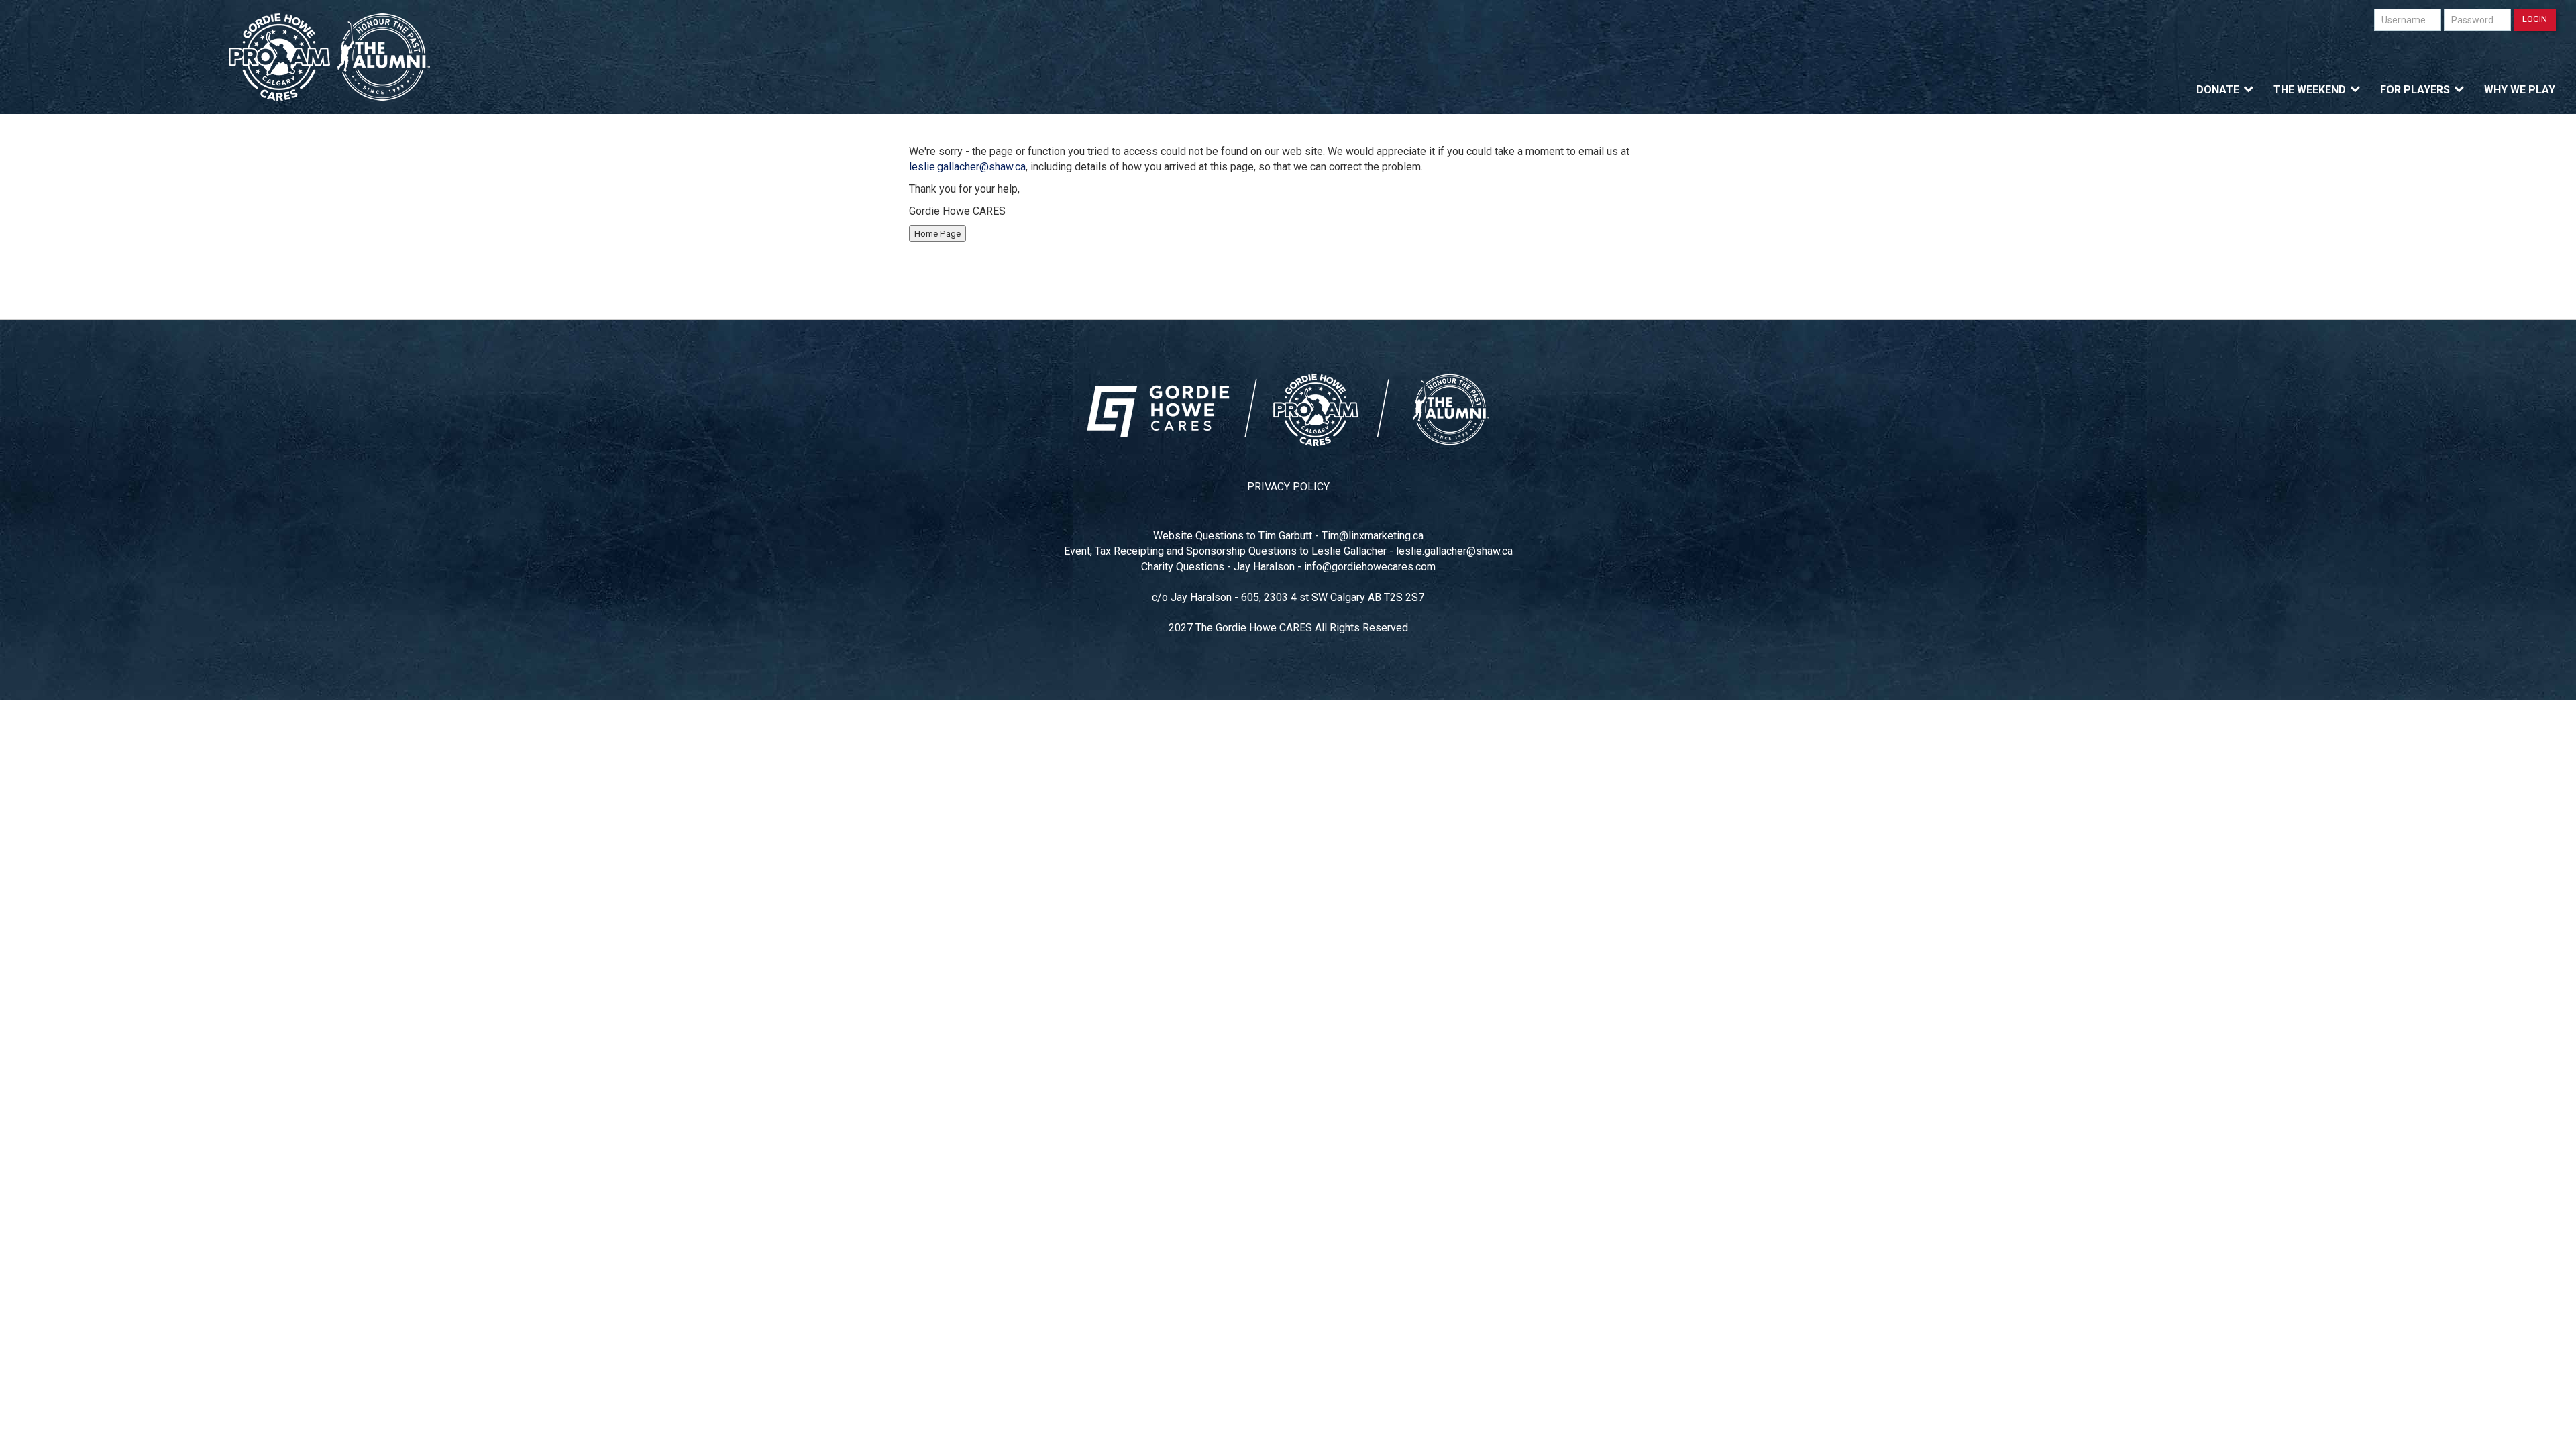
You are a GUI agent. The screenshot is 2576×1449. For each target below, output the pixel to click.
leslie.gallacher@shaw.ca (967, 167)
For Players (2415, 90)
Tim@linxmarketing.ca (1373, 536)
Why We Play (2520, 90)
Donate (2218, 90)
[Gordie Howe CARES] (330, 57)
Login (2535, 19)
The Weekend (2310, 90)
